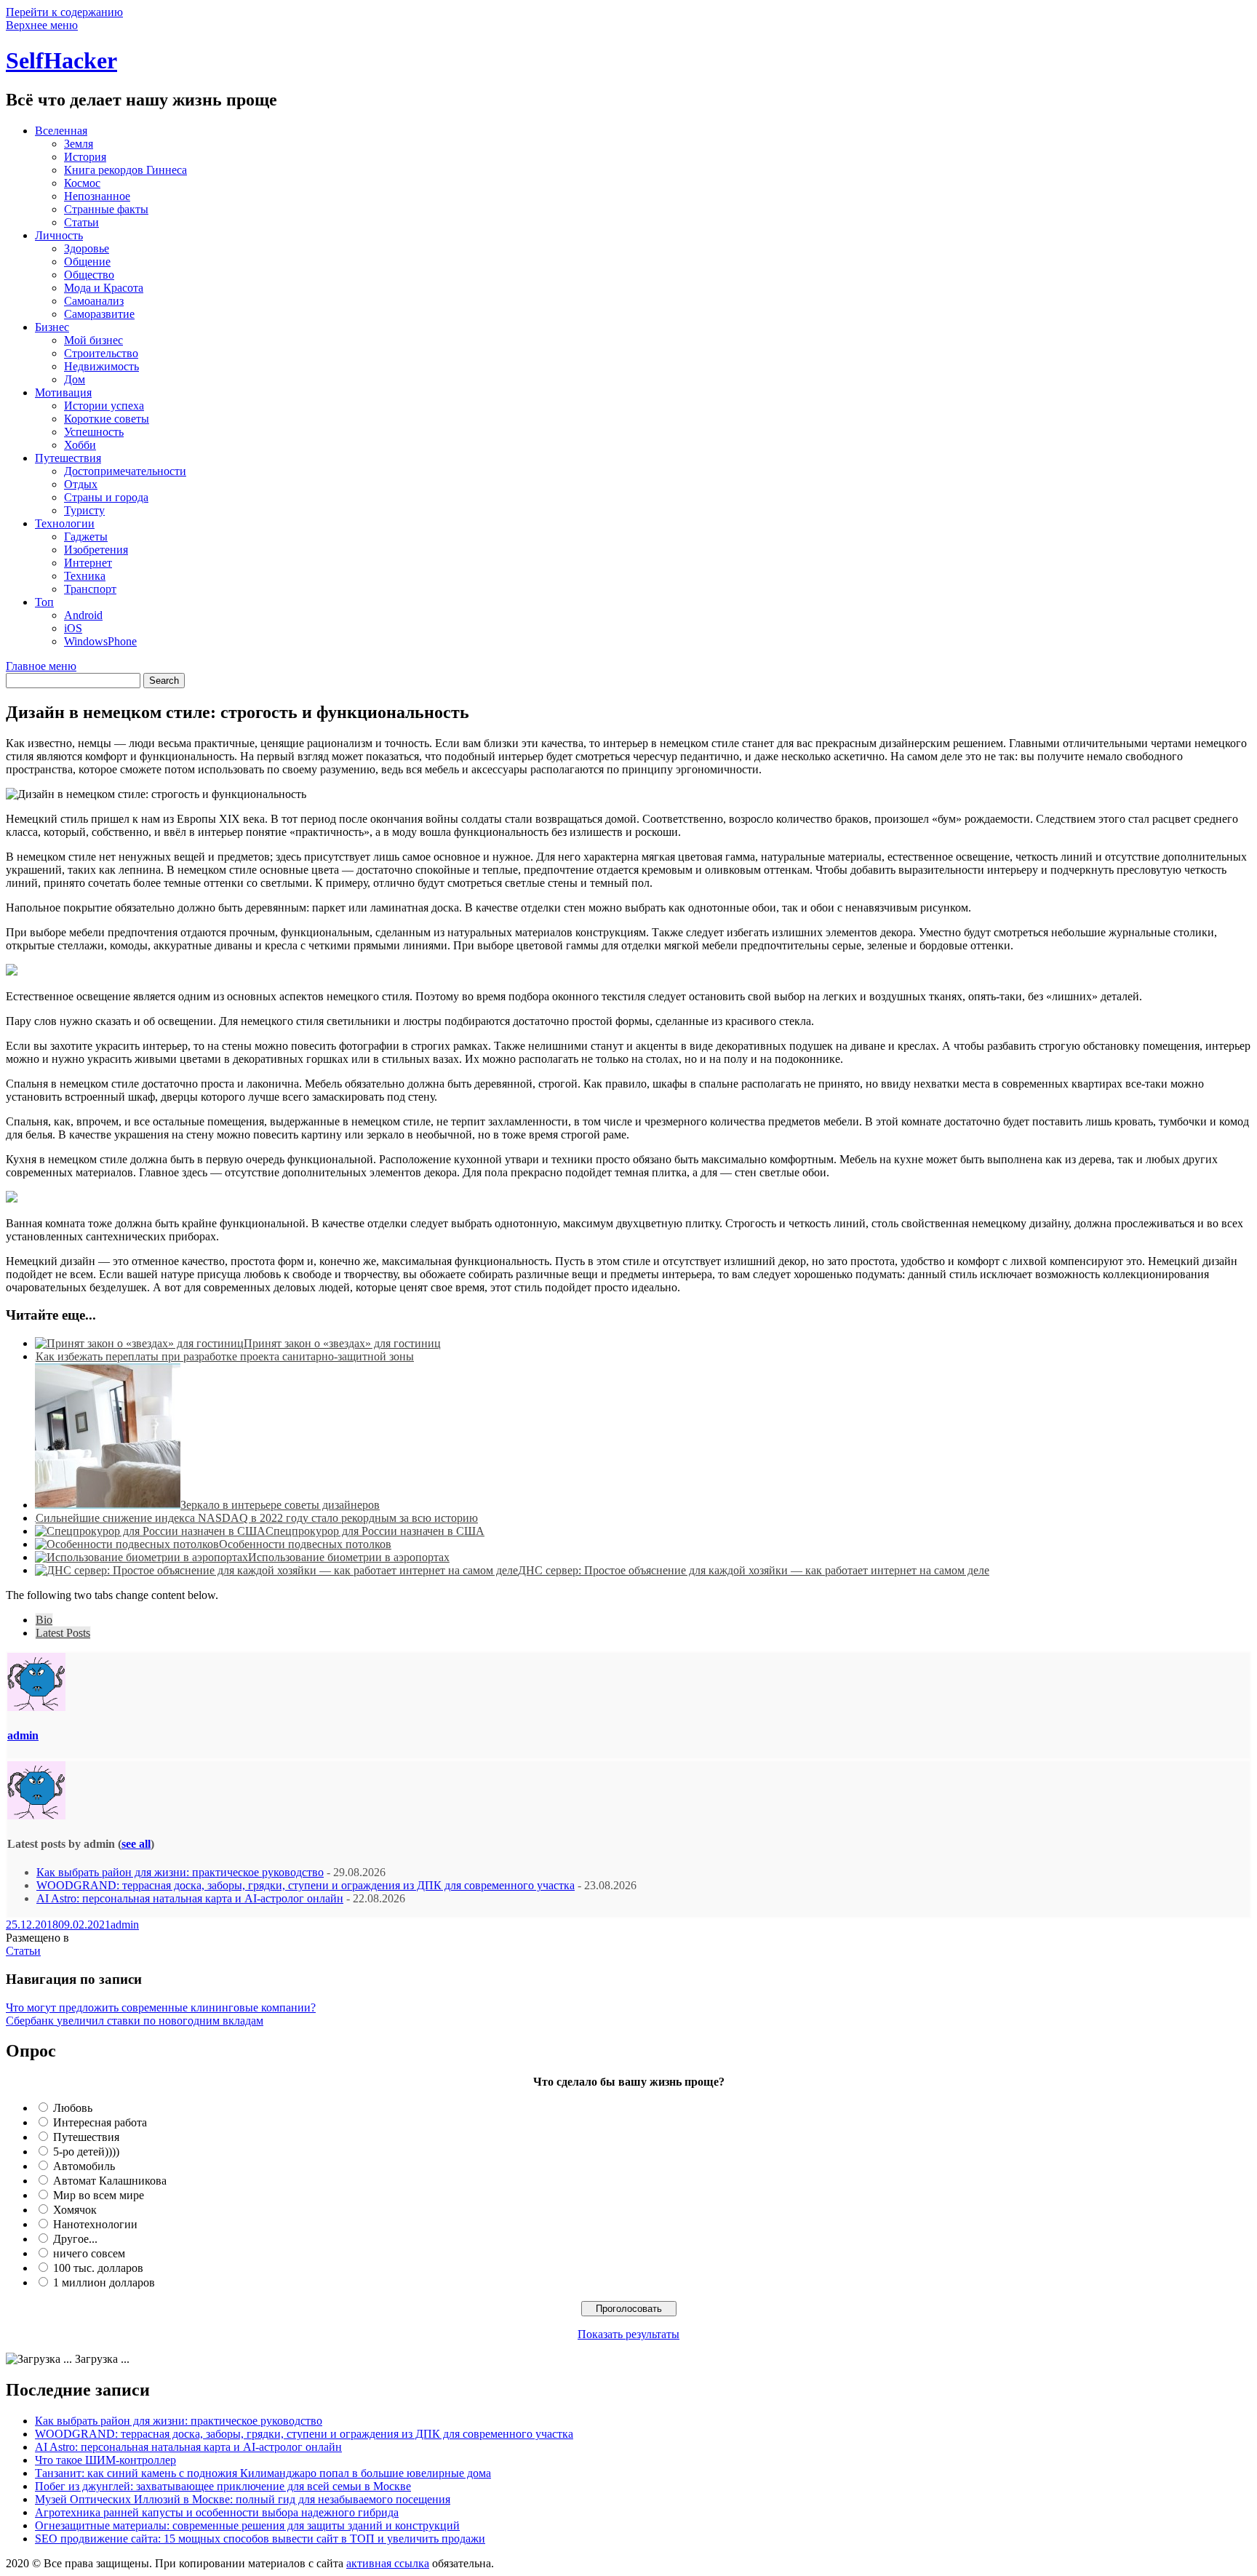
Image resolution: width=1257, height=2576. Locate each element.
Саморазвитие (99, 314)
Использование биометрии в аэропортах (349, 1557)
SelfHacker (61, 60)
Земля (79, 144)
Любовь (73, 2108)
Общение (87, 262)
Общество (89, 275)
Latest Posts (63, 1633)
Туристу (84, 510)
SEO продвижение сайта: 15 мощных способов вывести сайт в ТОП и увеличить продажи (260, 2539)
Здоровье (87, 248)
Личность (59, 235)
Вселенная (61, 131)
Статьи (81, 222)
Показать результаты (628, 2334)
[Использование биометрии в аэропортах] (141, 1557)
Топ (44, 602)
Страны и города (106, 497)
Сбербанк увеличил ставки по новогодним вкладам (135, 2021)
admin (23, 1735)
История (85, 157)
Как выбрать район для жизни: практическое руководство (180, 1872)
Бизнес (52, 327)
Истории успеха (104, 406)
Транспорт (90, 589)
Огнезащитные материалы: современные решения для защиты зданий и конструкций (247, 2525)
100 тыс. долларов (98, 2268)
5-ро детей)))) (86, 2152)
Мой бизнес (93, 340)
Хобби (80, 445)
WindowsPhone (100, 641)
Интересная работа (100, 2122)
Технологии (65, 523)
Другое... (75, 2239)
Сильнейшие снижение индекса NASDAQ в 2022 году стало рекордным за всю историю (257, 1518)
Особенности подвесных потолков (305, 1544)
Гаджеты (86, 537)
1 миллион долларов (104, 2282)
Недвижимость (101, 366)
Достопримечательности (125, 471)
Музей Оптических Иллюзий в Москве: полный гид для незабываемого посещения (243, 2499)
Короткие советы (107, 419)
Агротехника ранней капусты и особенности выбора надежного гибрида (217, 2512)
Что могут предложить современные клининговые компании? (161, 2007)
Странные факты (106, 209)
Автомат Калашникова (110, 2181)
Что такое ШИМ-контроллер (105, 2460)
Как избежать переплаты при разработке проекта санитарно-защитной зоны (225, 1356)
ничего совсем (89, 2253)
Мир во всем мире (99, 2195)
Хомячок (75, 2210)
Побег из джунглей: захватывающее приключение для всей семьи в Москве (223, 2486)
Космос (82, 183)
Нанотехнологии (95, 2224)
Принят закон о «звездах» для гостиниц (342, 1343)
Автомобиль (84, 2166)
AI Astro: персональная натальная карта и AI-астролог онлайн (190, 1898)
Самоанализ (94, 301)
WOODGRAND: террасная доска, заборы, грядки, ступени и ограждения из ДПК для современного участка (306, 1885)
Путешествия (68, 458)
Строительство (101, 353)
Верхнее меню (42, 25)
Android (83, 615)
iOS (73, 628)
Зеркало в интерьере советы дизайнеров (280, 1505)
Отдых (81, 484)
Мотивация (63, 392)
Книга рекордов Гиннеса (125, 170)
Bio (44, 1620)
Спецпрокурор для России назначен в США (375, 1531)
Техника (85, 576)
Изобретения (96, 550)
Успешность (94, 432)
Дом (75, 379)
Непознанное (97, 196)
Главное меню (41, 666)
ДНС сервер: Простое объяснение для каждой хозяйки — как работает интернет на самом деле (754, 1570)
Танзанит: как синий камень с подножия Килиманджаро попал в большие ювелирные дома (263, 2473)
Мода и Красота (104, 288)
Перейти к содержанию (64, 12)
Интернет (88, 563)
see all (136, 1844)
